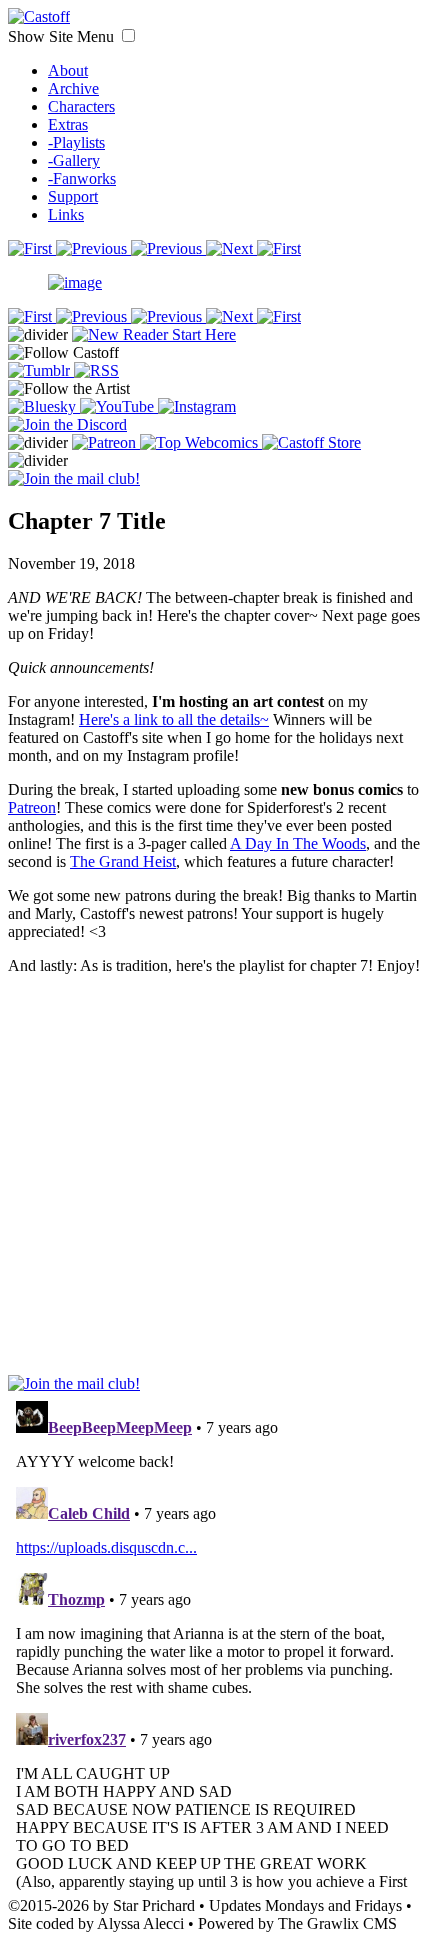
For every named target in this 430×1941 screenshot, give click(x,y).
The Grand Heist (123, 861)
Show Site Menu (63, 36)
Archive (73, 88)
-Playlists (76, 142)
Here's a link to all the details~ (174, 719)
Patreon (32, 807)
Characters (81, 106)
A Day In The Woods (298, 843)
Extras (68, 124)
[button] (128, 35)
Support (73, 196)
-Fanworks (82, 178)
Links (66, 214)
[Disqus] (215, 1643)
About (68, 70)
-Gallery (74, 160)
